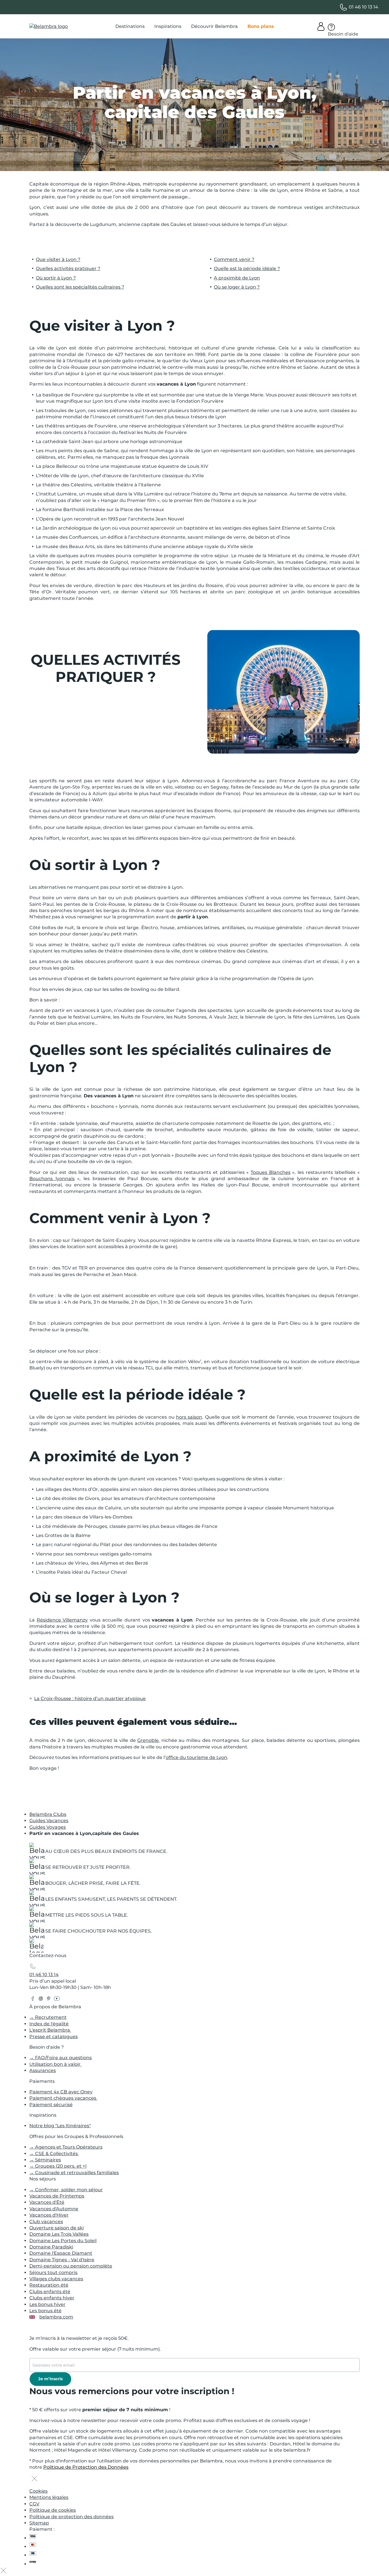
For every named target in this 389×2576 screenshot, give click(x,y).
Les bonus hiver (47, 2304)
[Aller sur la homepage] (36, 1947)
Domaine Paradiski (51, 2247)
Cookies (38, 2491)
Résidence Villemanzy (62, 1620)
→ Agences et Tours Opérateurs (66, 2147)
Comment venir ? (234, 259)
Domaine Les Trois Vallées (59, 2234)
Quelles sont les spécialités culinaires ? (80, 287)
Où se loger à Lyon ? (237, 287)
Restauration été (49, 2285)
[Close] (34, 2479)
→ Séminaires (45, 2160)
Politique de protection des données (71, 2517)
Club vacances (46, 2222)
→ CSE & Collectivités (54, 2154)
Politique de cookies (53, 2510)
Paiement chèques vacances (63, 2098)
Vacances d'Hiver (49, 2215)
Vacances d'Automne (54, 2209)
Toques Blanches (271, 1172)
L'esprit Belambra (50, 2030)
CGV (34, 2504)
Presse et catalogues (54, 2037)
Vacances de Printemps (57, 2196)
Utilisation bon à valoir (56, 2064)
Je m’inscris (50, 2379)
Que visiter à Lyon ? (58, 259)
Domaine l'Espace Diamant (61, 2253)
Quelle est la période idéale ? (247, 268)
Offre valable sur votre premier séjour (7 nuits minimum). (95, 2349)
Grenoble (148, 1741)
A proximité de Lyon (237, 278)
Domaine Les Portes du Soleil (63, 2241)
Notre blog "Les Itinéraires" (60, 2126)
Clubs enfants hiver (52, 2298)
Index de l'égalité (49, 2024)
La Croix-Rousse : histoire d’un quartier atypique (90, 1699)
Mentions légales (49, 2497)
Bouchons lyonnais (52, 1179)
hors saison (189, 1417)
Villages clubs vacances (56, 2279)
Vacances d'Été (47, 2202)
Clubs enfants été (50, 2292)
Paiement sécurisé (51, 2105)
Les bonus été (45, 2311)
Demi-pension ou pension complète (71, 2266)
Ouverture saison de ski (57, 2228)
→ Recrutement (48, 2017)
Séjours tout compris (53, 2272)
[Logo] (49, 26)
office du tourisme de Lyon (196, 1757)
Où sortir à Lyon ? (56, 278)
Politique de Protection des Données (86, 2467)
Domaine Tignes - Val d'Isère (62, 2260)
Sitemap (39, 2523)
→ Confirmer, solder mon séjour (66, 2190)
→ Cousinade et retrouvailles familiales (74, 2173)
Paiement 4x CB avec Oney (61, 2092)
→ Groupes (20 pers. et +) (58, 2166)
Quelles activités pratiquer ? (68, 268)
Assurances (43, 2070)
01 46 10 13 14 (44, 1975)
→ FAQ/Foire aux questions (61, 2058)
